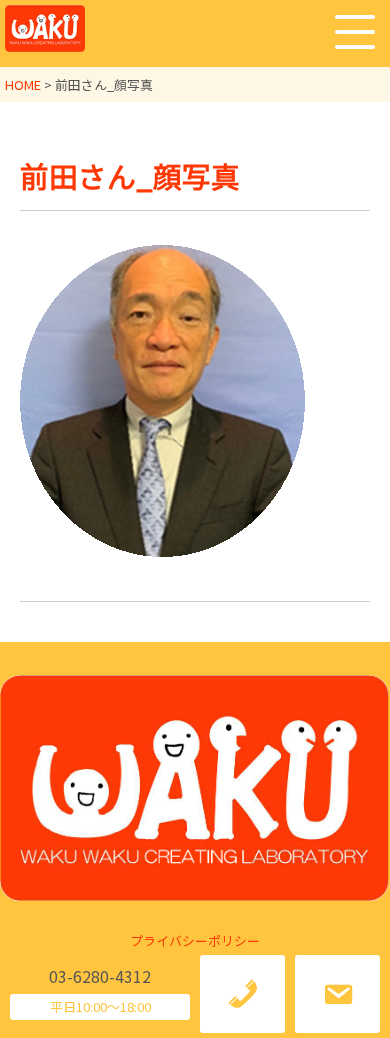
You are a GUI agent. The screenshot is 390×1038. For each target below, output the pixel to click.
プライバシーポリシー (195, 940)
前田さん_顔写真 (130, 175)
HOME (23, 84)
